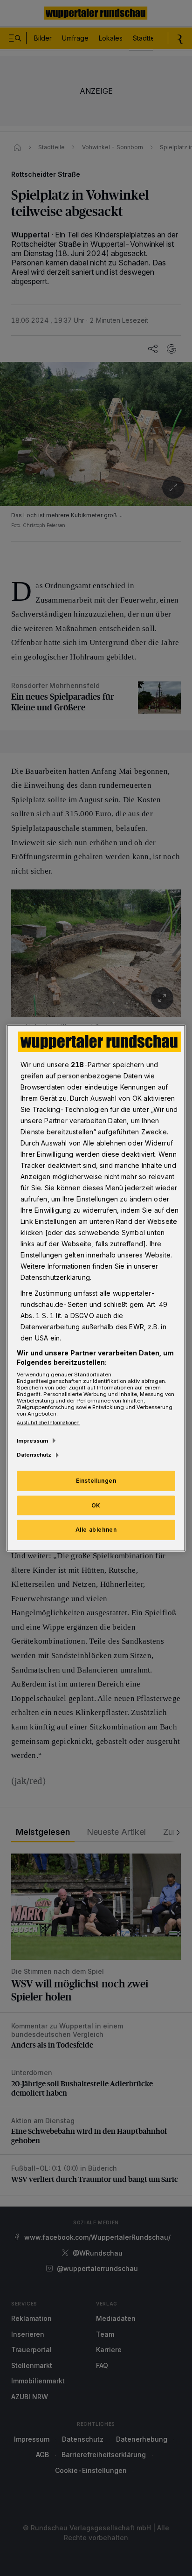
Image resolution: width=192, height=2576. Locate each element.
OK (96, 1505)
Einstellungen (96, 1480)
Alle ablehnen (96, 1530)
